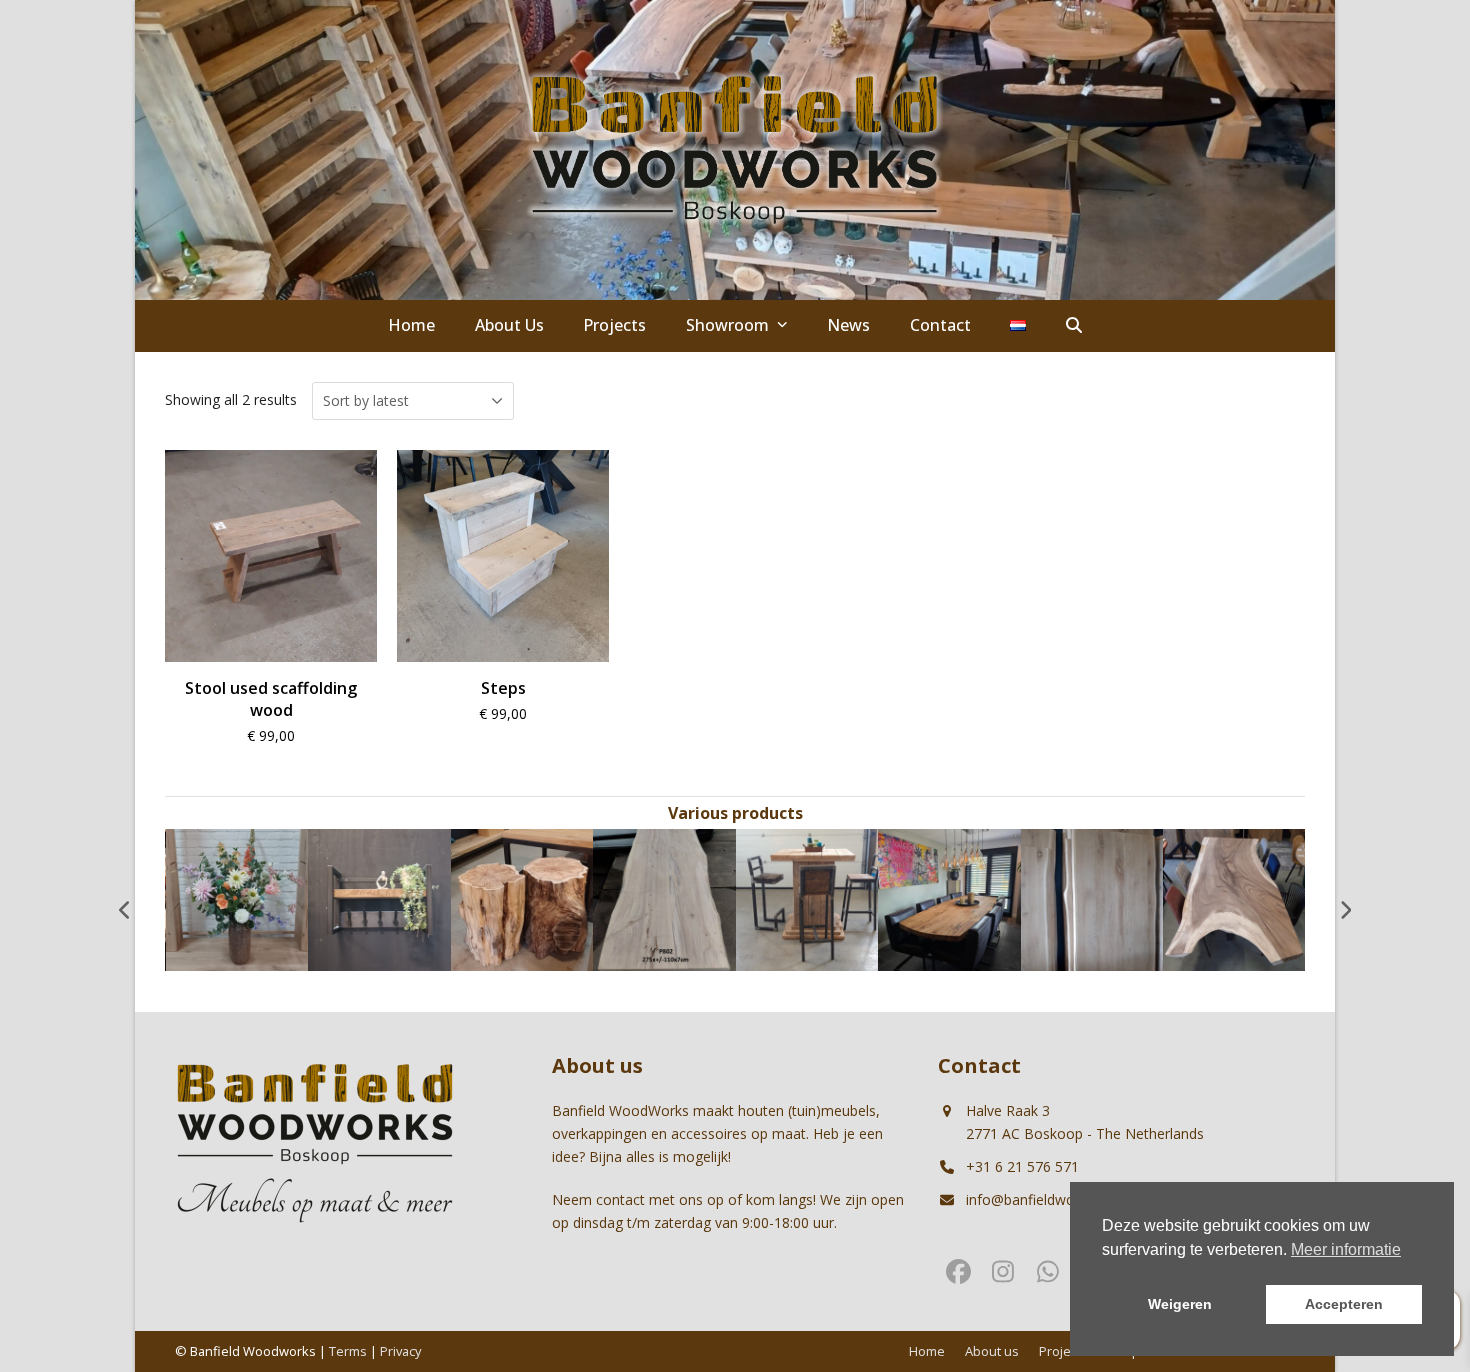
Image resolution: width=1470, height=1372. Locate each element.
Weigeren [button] (1180, 1304)
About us (992, 1351)
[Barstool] (807, 898)
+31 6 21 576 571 (1022, 1166)
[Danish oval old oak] (949, 898)
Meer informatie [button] (1346, 1249)
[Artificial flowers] (237, 898)
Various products (735, 813)
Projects (1063, 1351)
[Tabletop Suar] (1234, 898)
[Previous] (125, 910)
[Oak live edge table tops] (1092, 898)
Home (927, 1351)
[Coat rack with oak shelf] (379, 898)
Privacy (400, 1351)
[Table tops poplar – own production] (664, 898)
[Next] (1345, 910)
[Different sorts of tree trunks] (522, 898)
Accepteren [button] (1344, 1304)
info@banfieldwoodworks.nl (1055, 1199)
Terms (348, 1351)
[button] (1074, 326)
